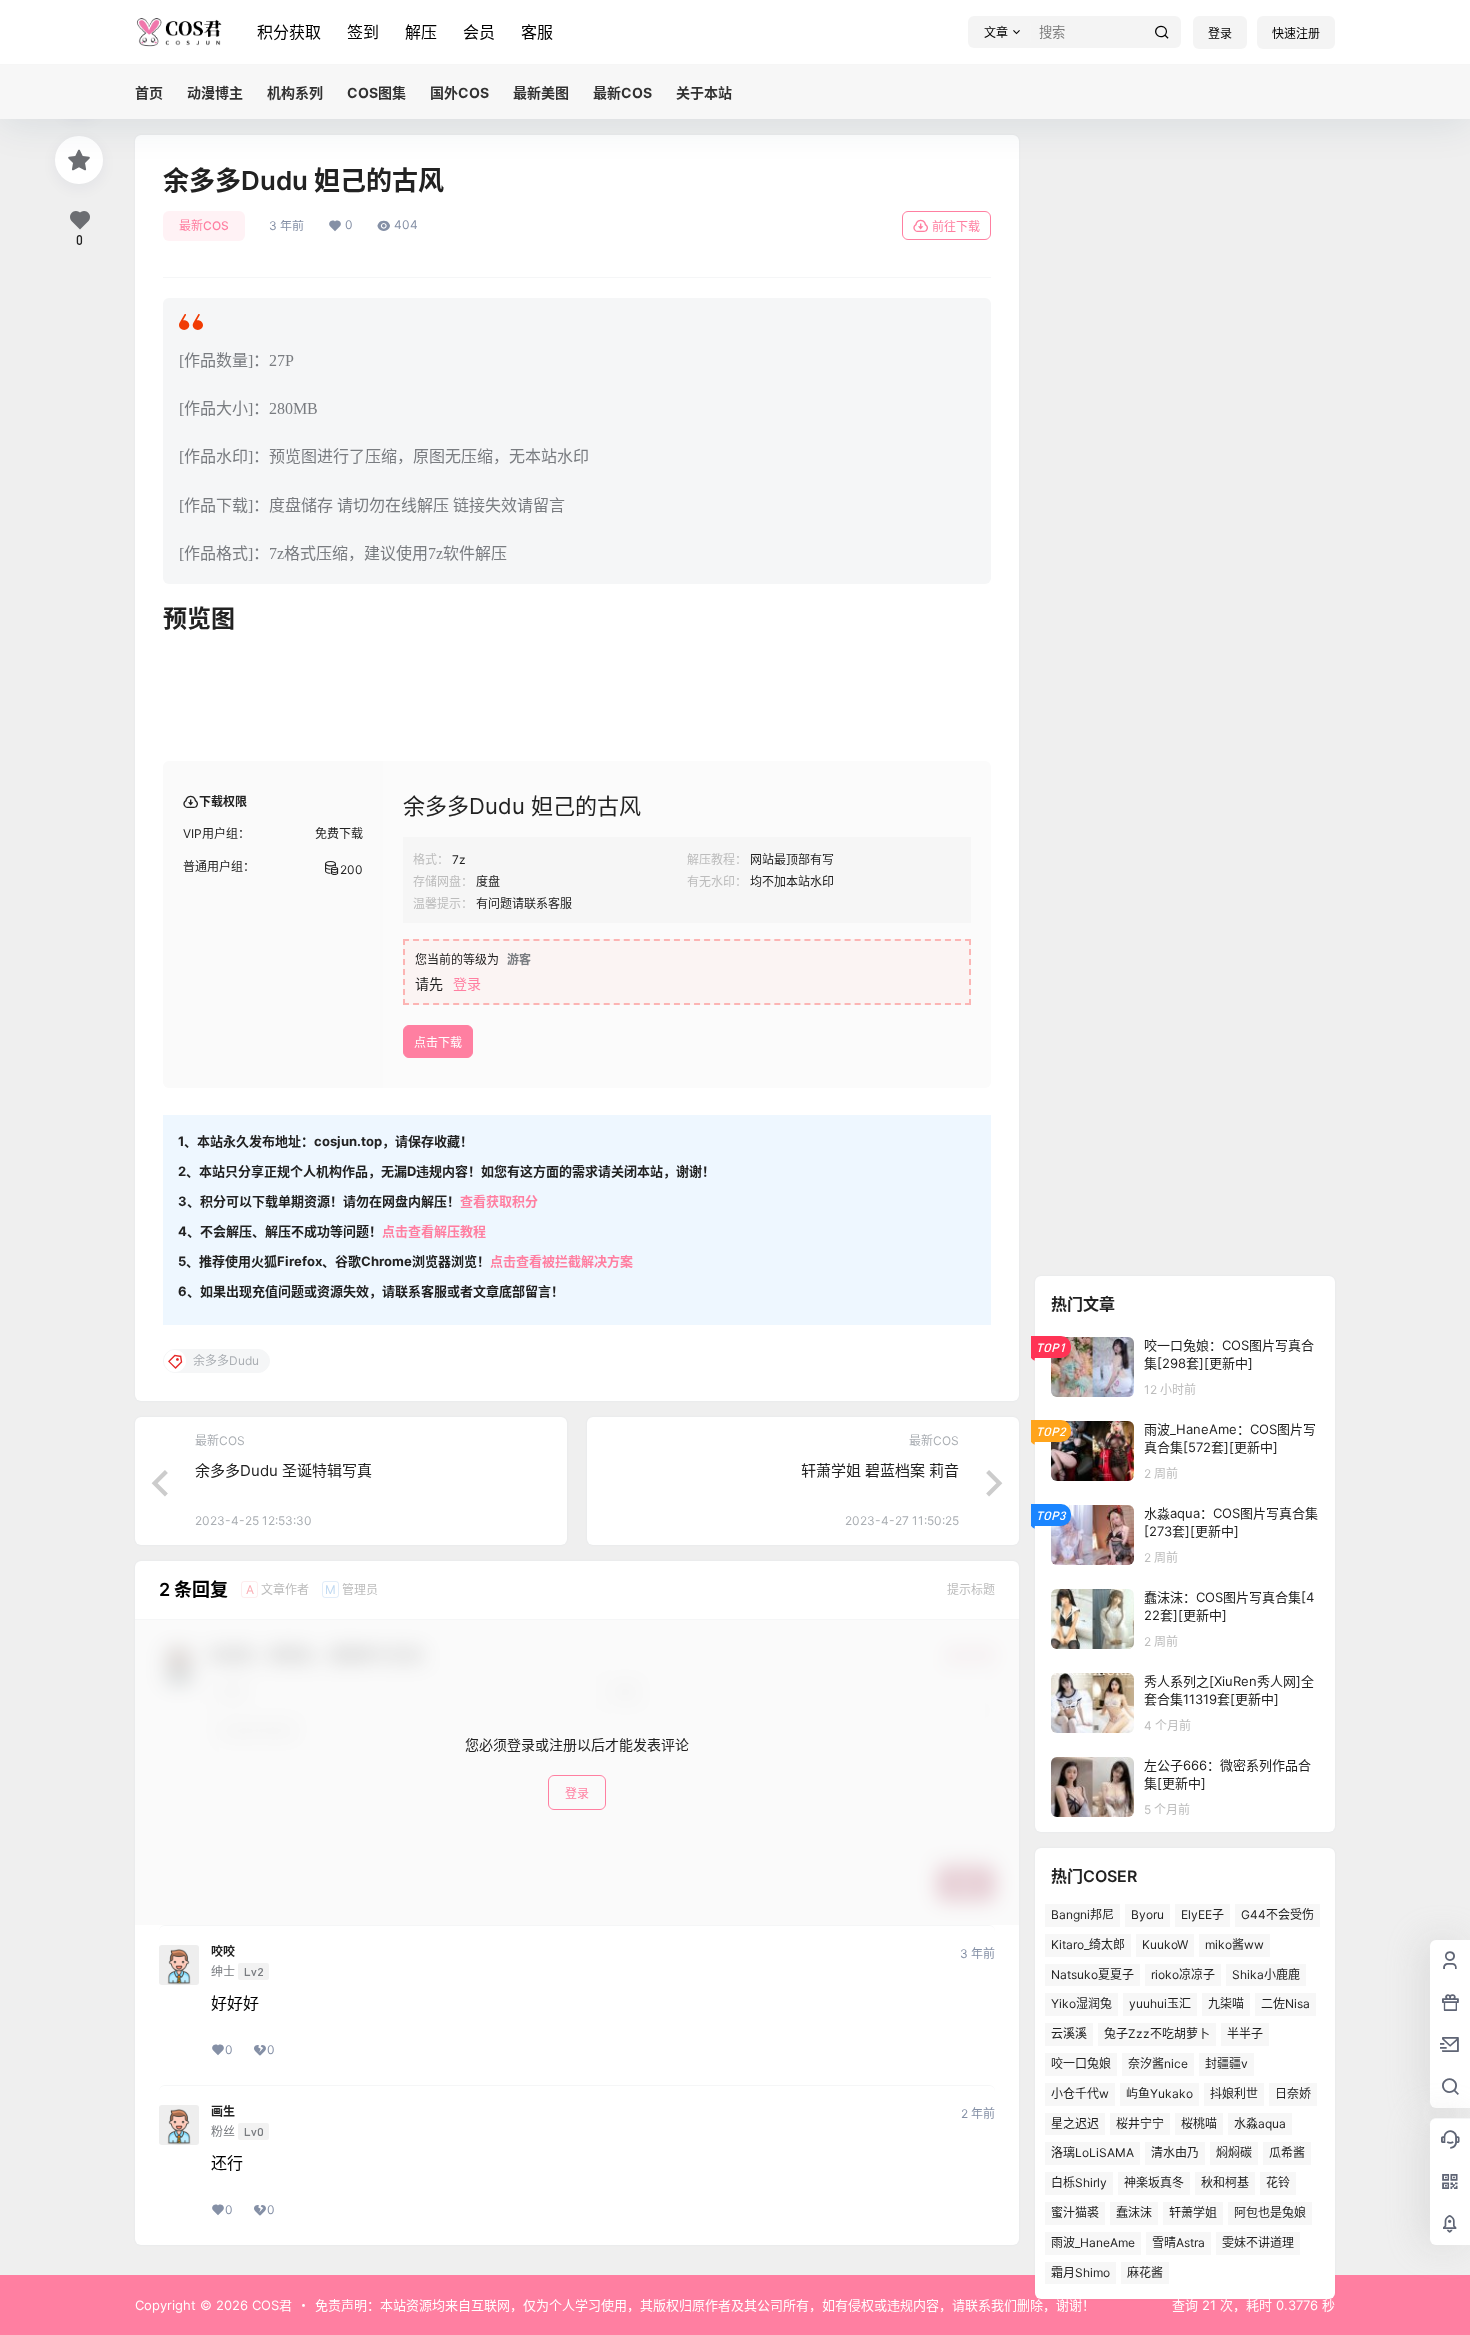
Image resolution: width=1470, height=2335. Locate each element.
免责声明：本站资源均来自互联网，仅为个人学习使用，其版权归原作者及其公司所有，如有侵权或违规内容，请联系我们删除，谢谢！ (705, 2305)
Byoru (1147, 1914)
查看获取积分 (499, 1201)
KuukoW (1165, 1943)
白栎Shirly (1079, 2182)
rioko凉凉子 (1183, 1973)
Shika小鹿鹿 (1266, 1973)
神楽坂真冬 (1154, 2182)
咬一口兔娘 (1081, 2063)
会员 (479, 32)
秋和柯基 (1225, 2182)
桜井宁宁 (1140, 2122)
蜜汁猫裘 (1075, 2212)
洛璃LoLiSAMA (1092, 2152)
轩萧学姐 (1193, 2212)
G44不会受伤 (1277, 1914)
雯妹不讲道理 (1258, 2241)
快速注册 (1296, 33)
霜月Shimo (1080, 2271)
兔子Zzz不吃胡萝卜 (1157, 2033)
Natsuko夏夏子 (1092, 1973)
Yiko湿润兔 (1081, 2003)
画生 (223, 2112)
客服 (537, 32)
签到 (363, 32)
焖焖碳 (1234, 2152)
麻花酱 (1145, 2271)
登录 (1220, 33)
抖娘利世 (1234, 2092)
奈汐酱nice (1158, 2063)
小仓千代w (1080, 2092)
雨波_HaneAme (1093, 2241)
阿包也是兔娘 (1270, 2212)
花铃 (1278, 2182)
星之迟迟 (1075, 2122)
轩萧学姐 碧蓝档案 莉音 (880, 1470)
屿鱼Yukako (1159, 2092)
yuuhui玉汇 (1160, 2003)
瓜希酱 (1287, 2152)
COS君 (270, 2305)
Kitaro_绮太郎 (1088, 1943)
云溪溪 (1069, 2033)
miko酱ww (1234, 1943)
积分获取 (289, 32)
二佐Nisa (1285, 2003)
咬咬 (223, 1952)
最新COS (204, 225)
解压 (421, 32)
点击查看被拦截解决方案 (561, 1261)
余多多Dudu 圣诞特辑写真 (283, 1470)
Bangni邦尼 (1082, 1914)
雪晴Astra (1178, 2241)
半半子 (1245, 2033)
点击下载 (438, 1042)
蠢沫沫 (1134, 2212)
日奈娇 (1293, 2092)
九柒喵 (1226, 2003)
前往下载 (956, 226)
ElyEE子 (1202, 1914)
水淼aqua (1260, 2122)
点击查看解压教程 (434, 1231)
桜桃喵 (1199, 2122)
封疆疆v (1226, 2063)
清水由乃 (1175, 2152)
